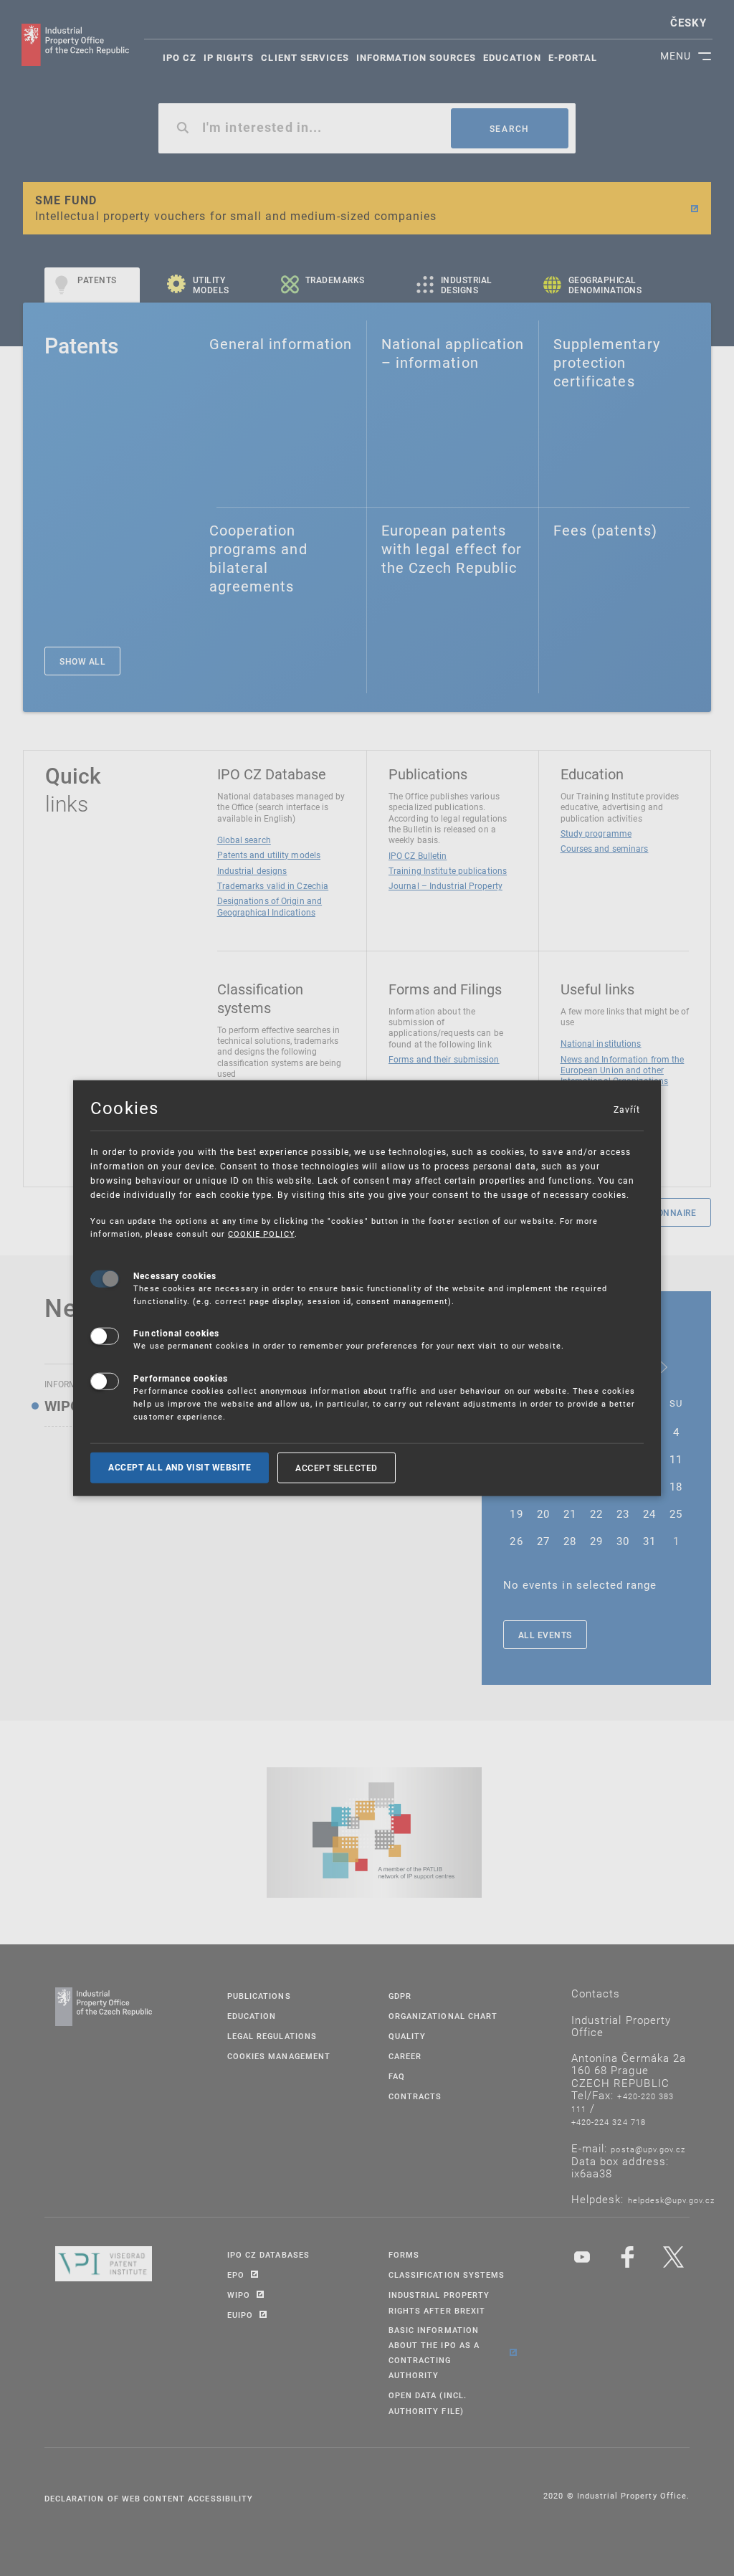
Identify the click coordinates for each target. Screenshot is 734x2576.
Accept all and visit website (180, 1467)
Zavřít (626, 1108)
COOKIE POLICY (261, 1234)
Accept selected (337, 1467)
